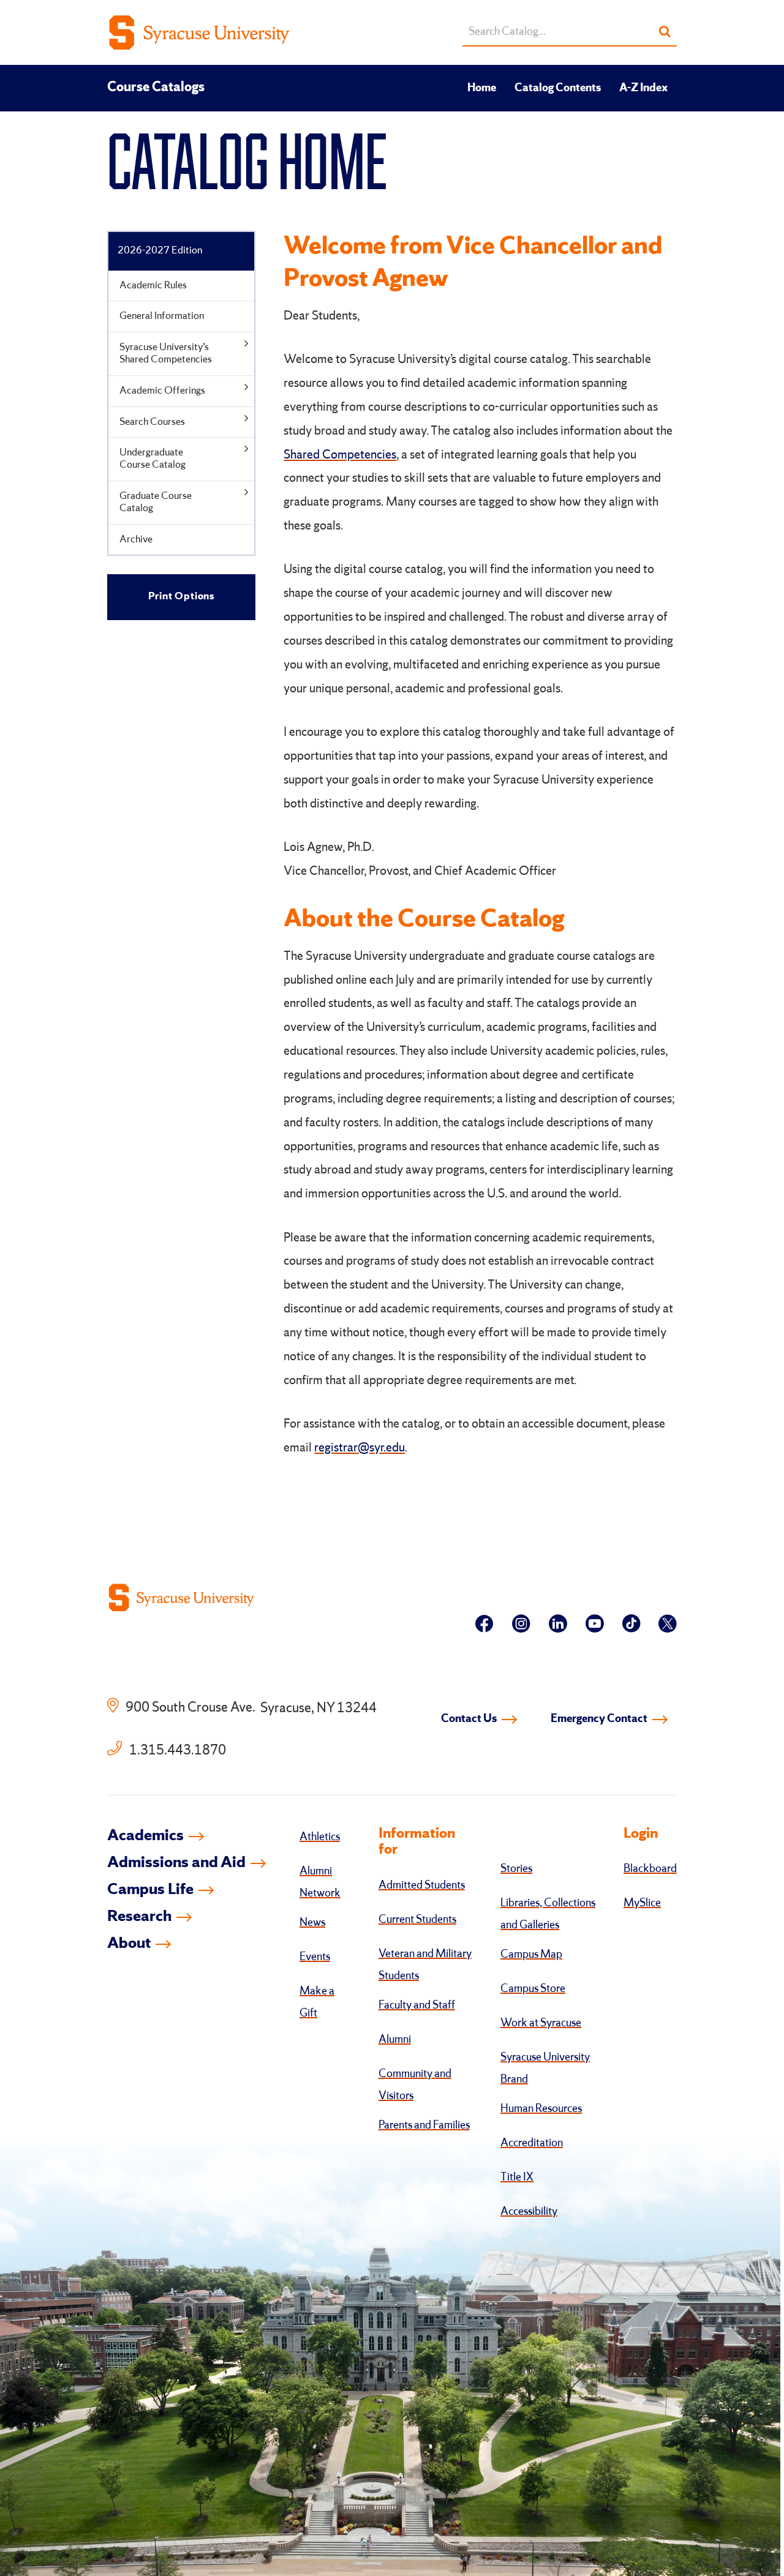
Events (315, 1957)
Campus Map (531, 1955)
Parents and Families (424, 2125)
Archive (136, 540)
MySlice (642, 1903)
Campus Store (533, 1989)
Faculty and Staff (417, 2005)
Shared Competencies (340, 455)
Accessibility (529, 2212)
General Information (162, 316)
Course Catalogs (156, 88)
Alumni (395, 2040)
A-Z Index (643, 88)
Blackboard (650, 1869)
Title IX (517, 2177)
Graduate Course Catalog (156, 502)
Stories (516, 1869)
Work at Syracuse (541, 2023)
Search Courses (152, 422)
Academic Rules (153, 286)
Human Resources (541, 2109)
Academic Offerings (162, 391)
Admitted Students (422, 1885)
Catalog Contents (558, 88)
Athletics (320, 1837)
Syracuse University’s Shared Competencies (166, 354)
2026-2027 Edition (160, 251)
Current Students (417, 1920)
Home (482, 88)
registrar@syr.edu (360, 1448)
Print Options (181, 597)
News (312, 1923)
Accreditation (532, 2143)
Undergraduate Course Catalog (153, 459)
